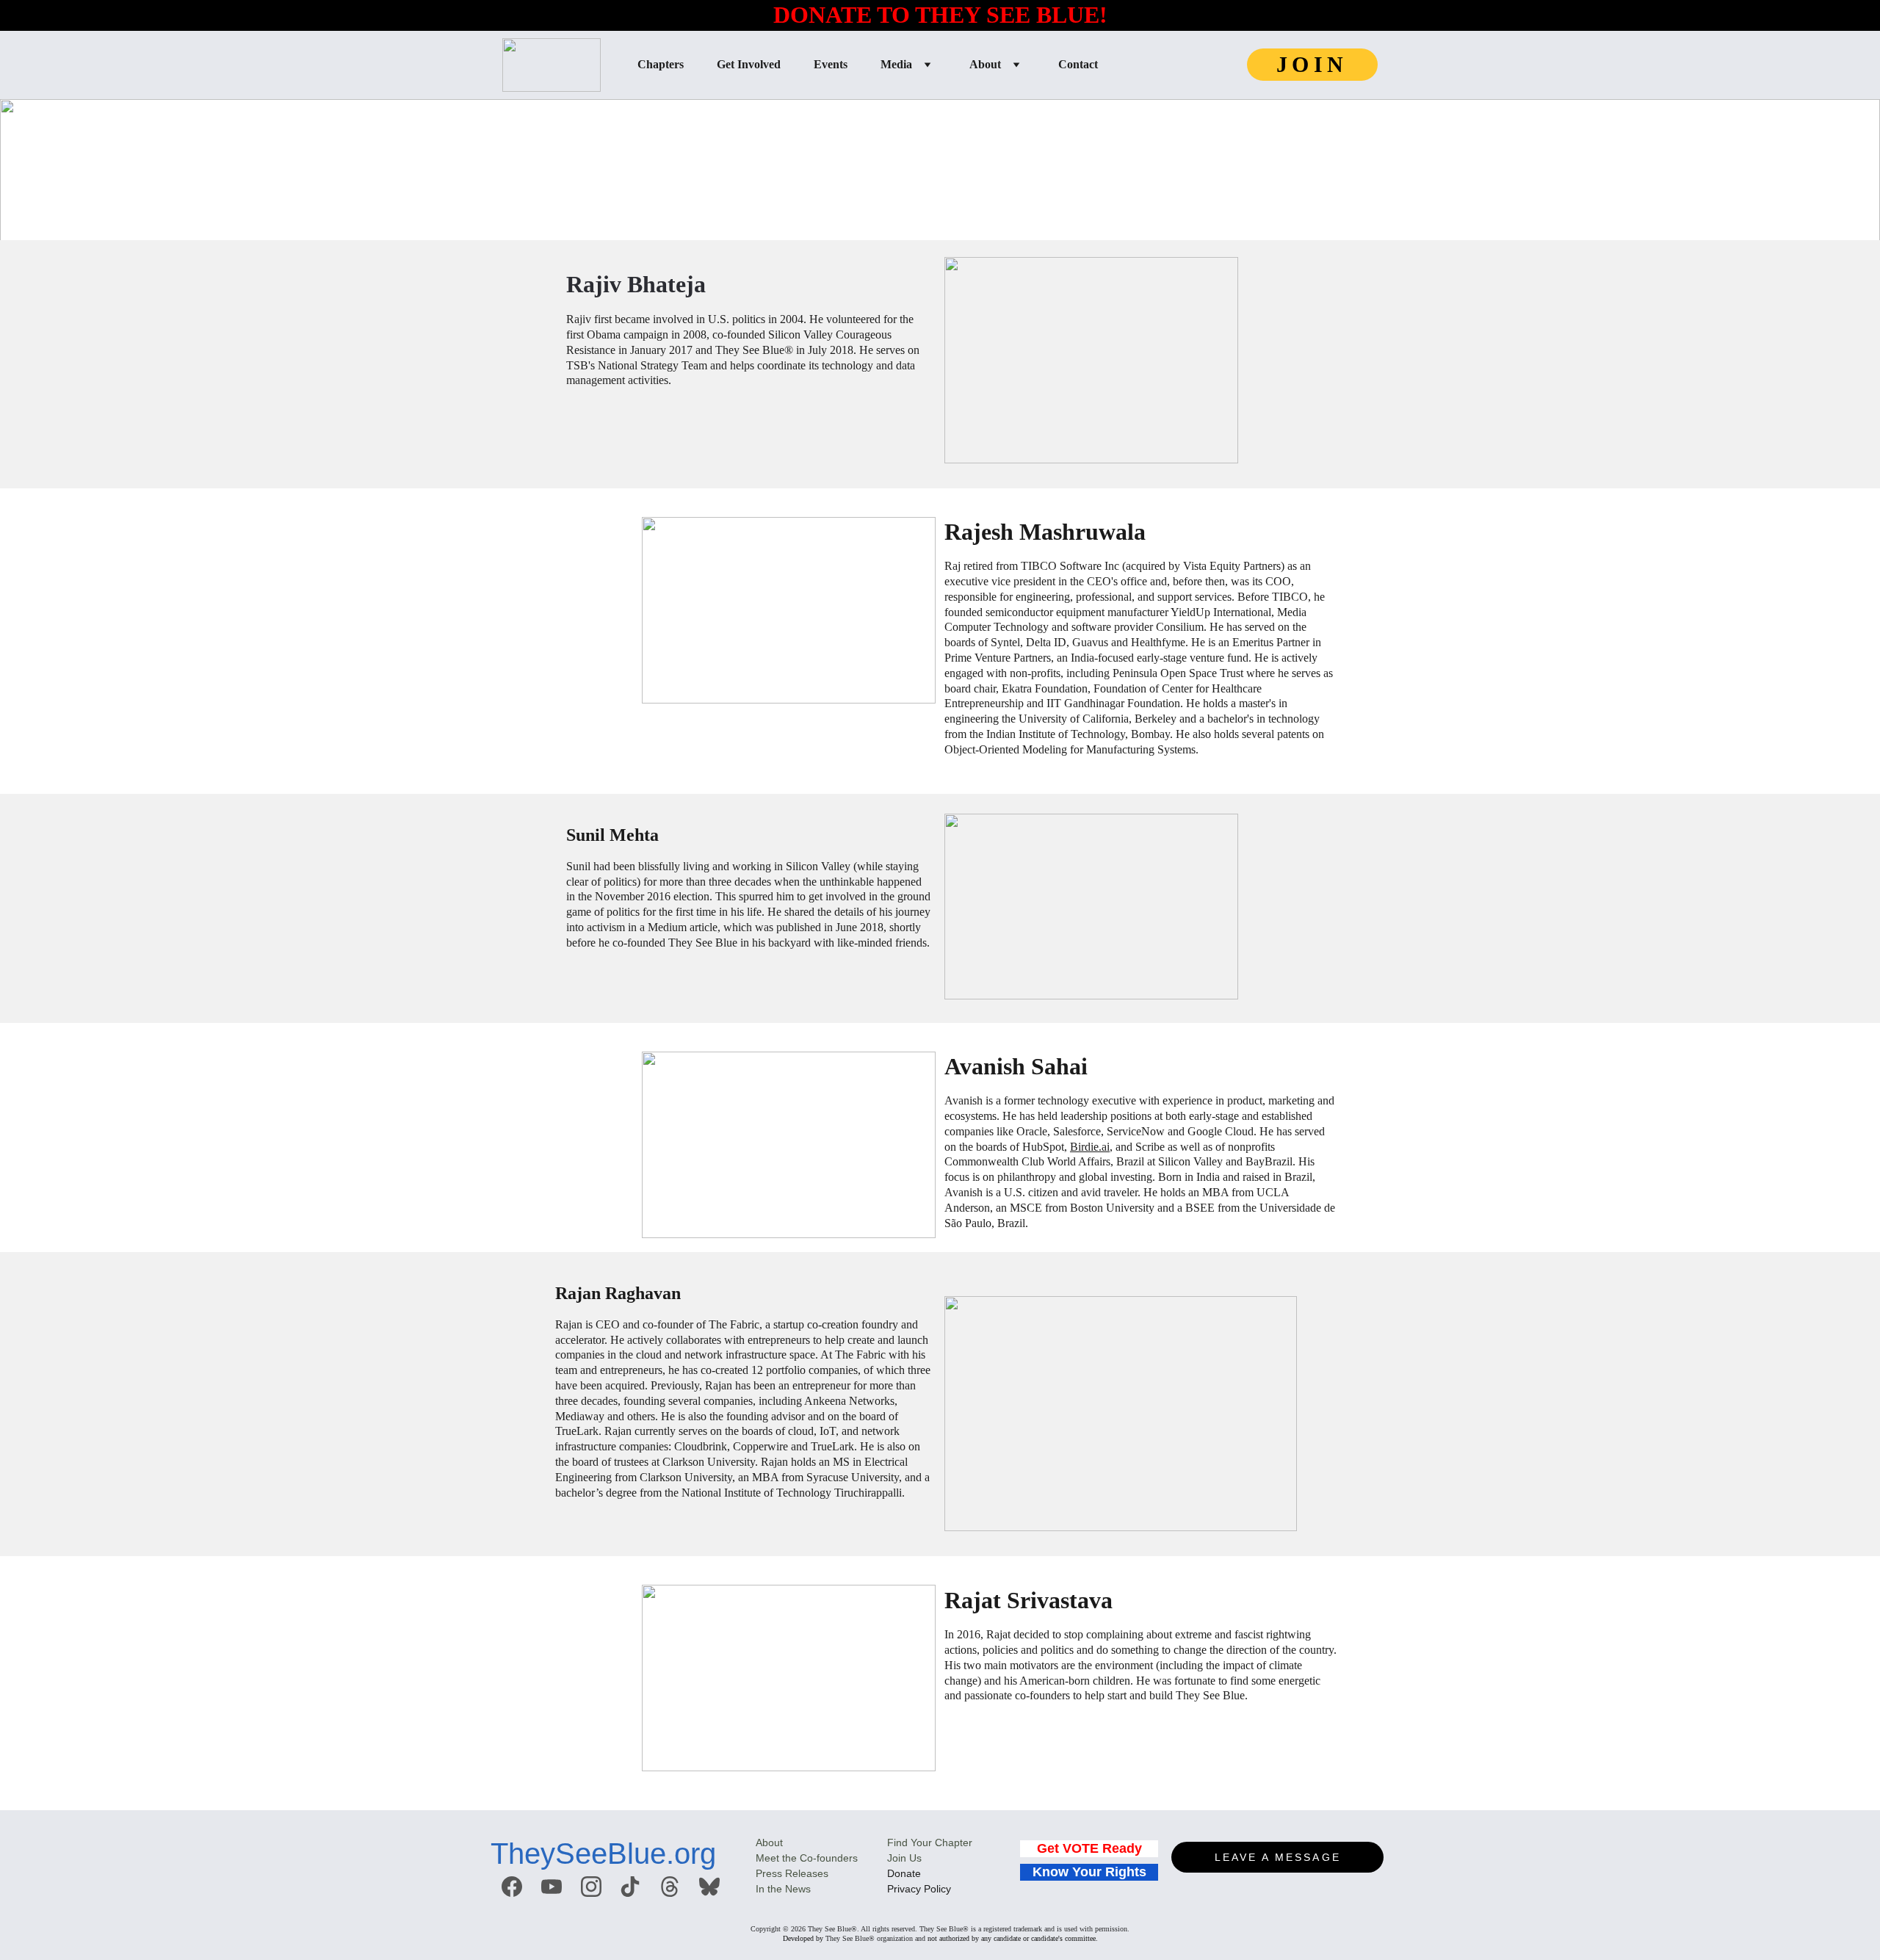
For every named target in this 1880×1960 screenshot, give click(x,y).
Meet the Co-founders (807, 1858)
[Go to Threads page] (670, 1887)
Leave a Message (1278, 1857)
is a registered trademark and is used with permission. (1049, 1929)
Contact (1078, 64)
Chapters (661, 64)
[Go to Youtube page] (552, 1887)
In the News (783, 1889)
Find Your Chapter (930, 1843)
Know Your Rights (1089, 1872)
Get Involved (749, 64)
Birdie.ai (1090, 1147)
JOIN (1312, 64)
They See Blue (847, 1938)
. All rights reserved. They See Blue (910, 1929)
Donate (904, 1873)
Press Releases (792, 1873)
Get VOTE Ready (1089, 1848)
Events (831, 64)
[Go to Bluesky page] (709, 1887)
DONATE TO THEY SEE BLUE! (940, 15)
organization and (900, 1938)
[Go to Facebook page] (512, 1887)
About (985, 64)
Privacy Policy (919, 1889)
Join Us (904, 1858)
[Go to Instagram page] (591, 1887)
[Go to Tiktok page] (630, 1887)
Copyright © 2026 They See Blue (801, 1929)
